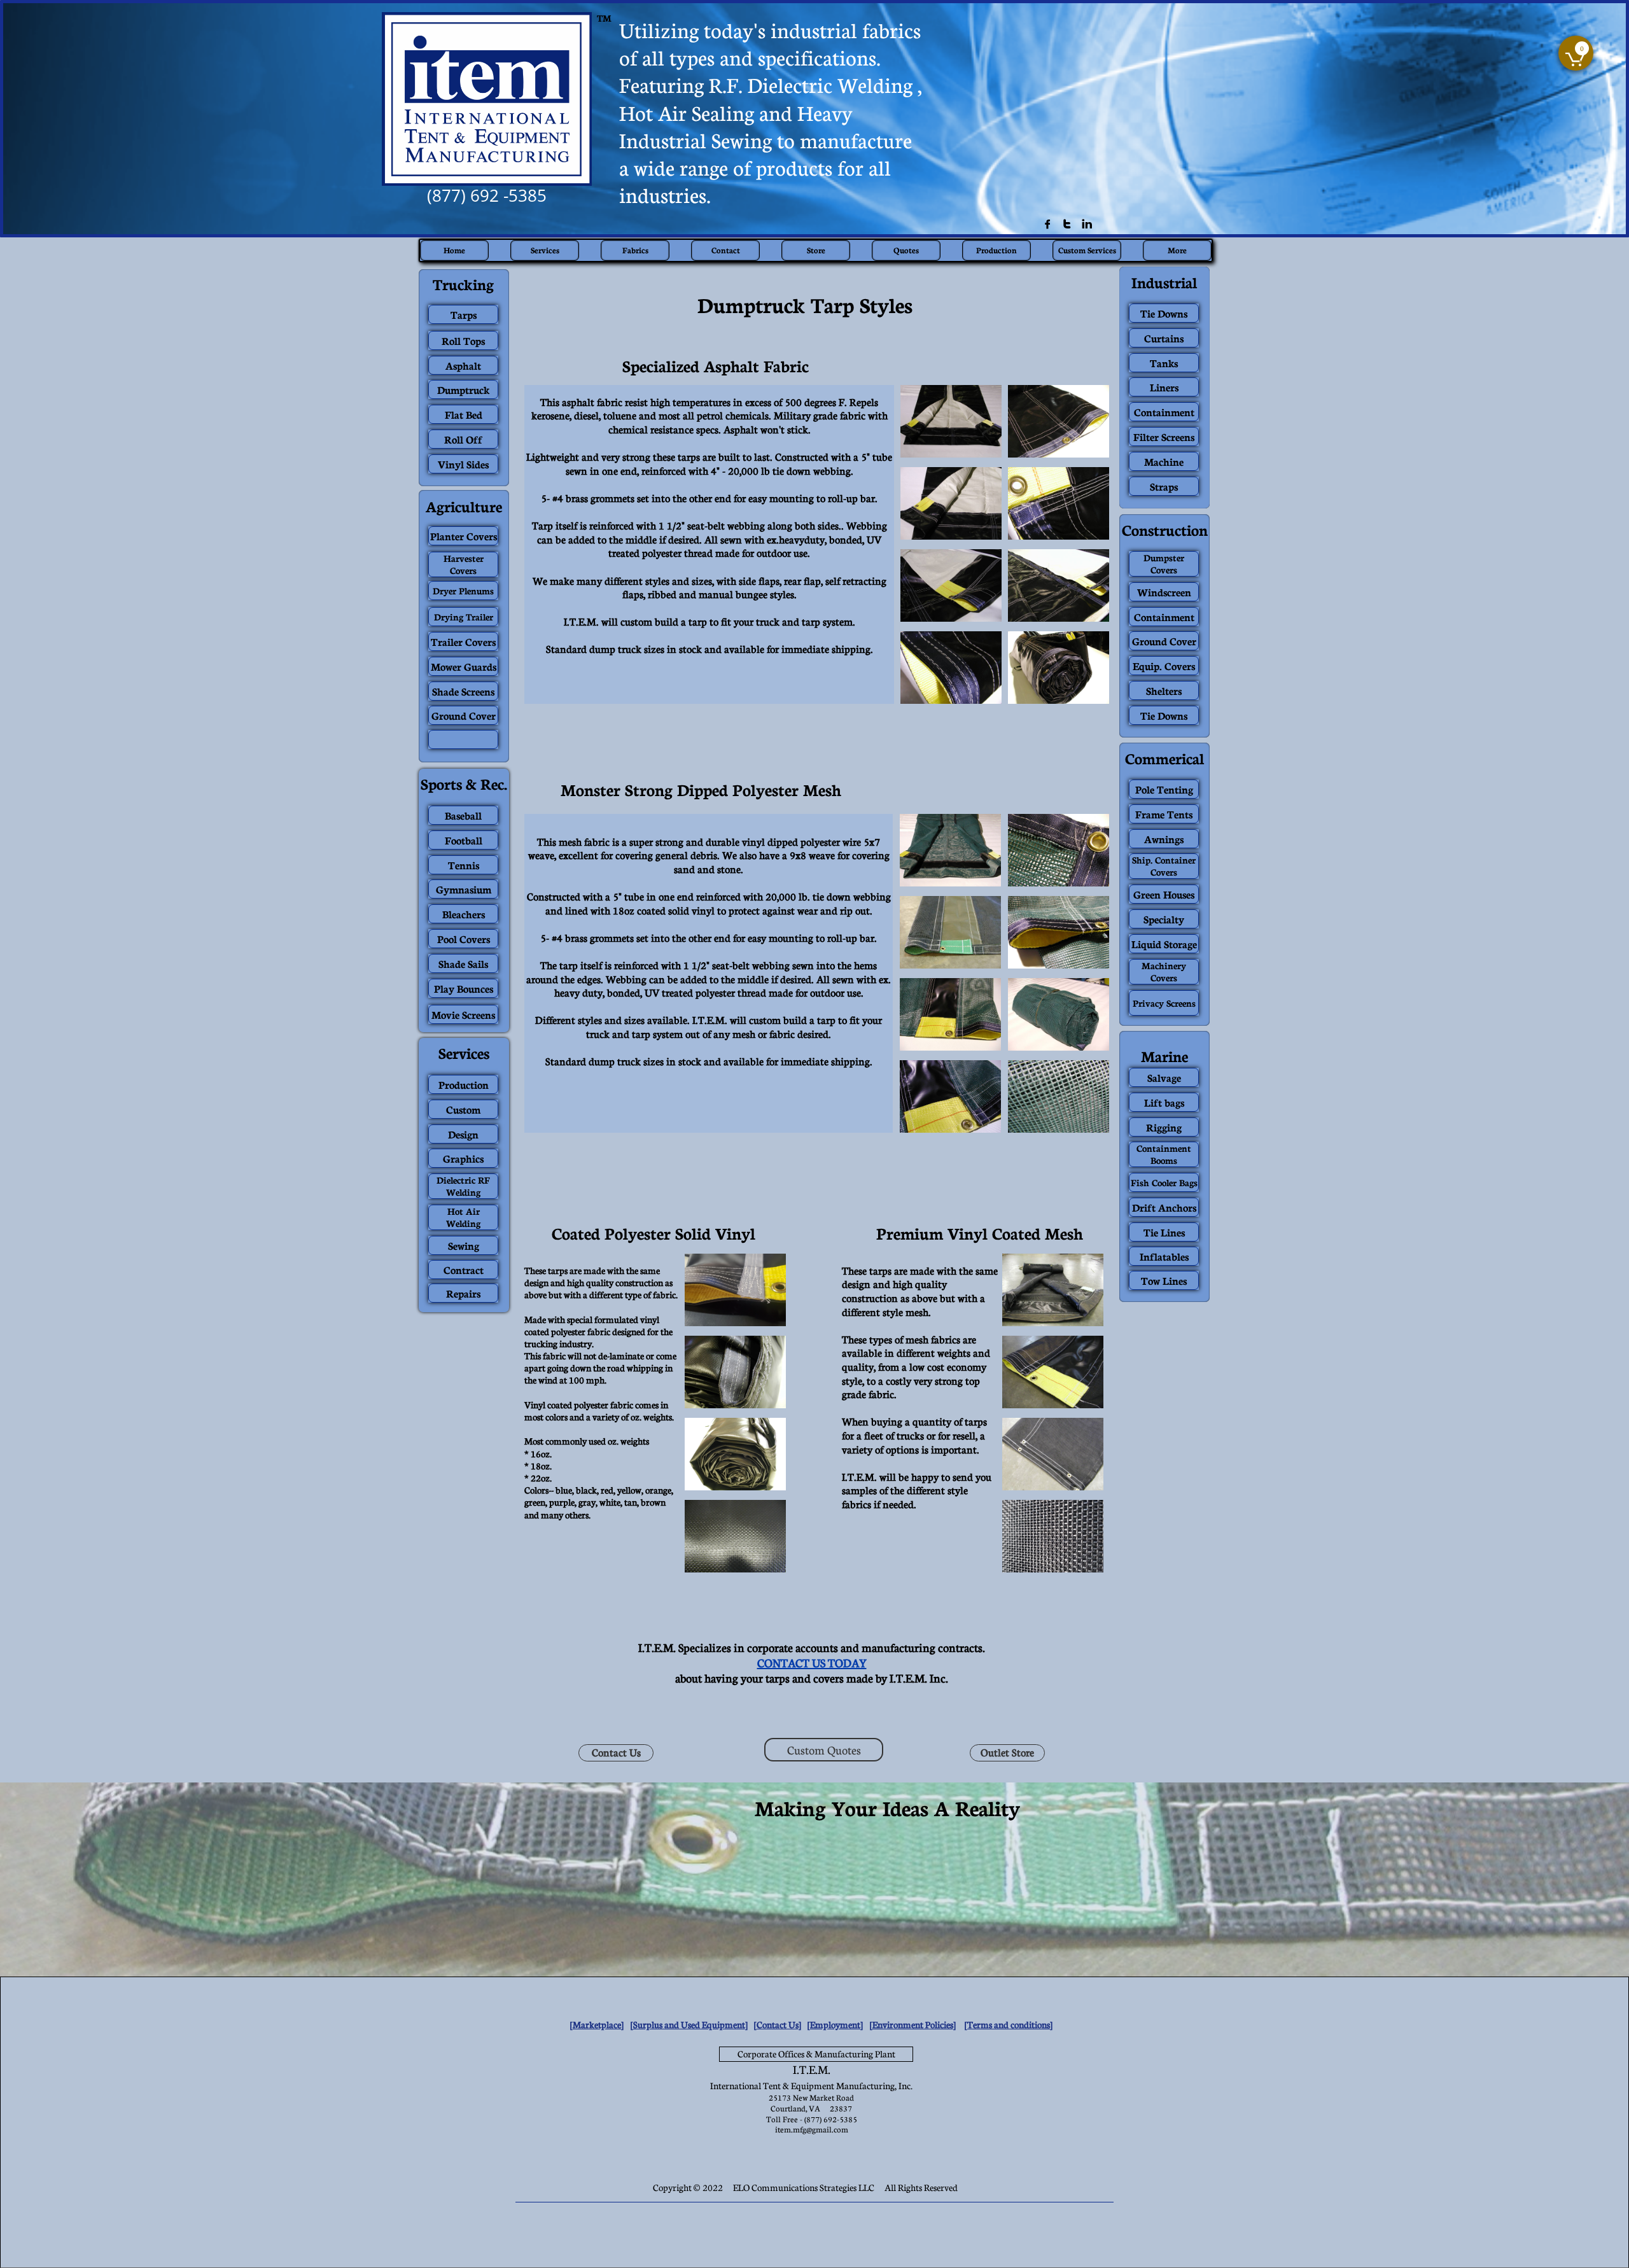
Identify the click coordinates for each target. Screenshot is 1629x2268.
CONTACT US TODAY (812, 1663)
